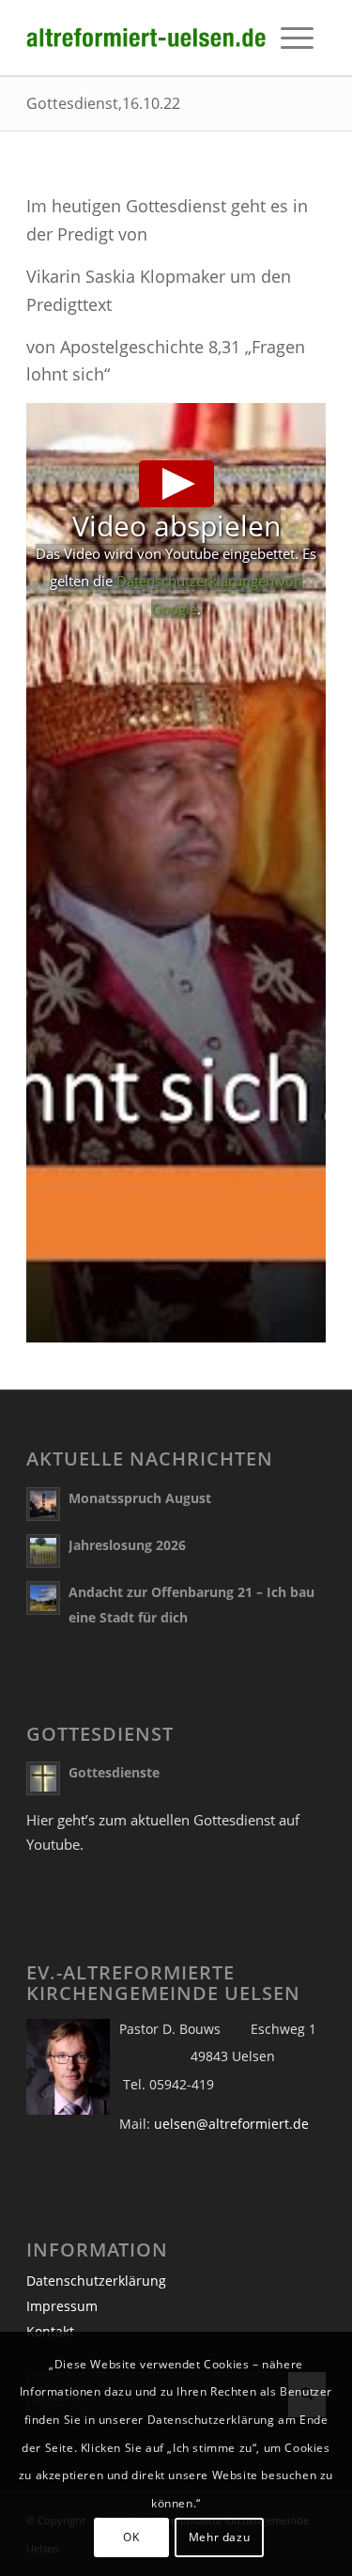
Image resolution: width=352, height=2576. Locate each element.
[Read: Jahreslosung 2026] (43, 1551)
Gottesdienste (114, 1772)
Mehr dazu (219, 2537)
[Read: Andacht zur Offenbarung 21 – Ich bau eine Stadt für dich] (43, 1598)
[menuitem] (297, 38)
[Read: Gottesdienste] (43, 1778)
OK (131, 2537)
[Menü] (297, 38)
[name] (146, 38)
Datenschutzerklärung (96, 2281)
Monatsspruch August (140, 1498)
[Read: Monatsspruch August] (43, 1504)
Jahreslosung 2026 (127, 1545)
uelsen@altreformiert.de (231, 2124)
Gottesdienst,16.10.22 (103, 103)
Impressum (62, 2306)
